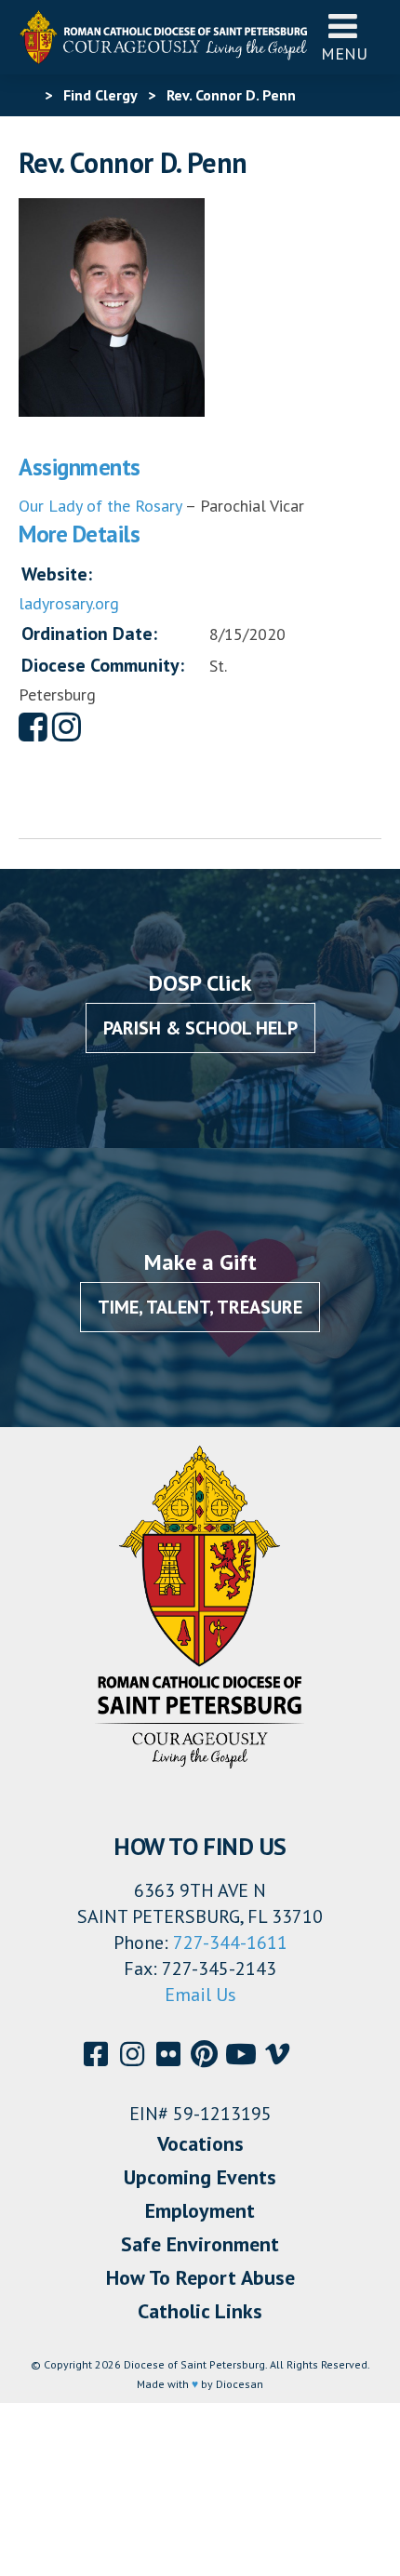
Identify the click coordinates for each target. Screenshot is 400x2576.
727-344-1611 (230, 1942)
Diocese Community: (103, 665)
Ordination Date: (89, 634)
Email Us (200, 1995)
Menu (344, 53)
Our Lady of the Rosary (100, 506)
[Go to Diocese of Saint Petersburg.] (26, 95)
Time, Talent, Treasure (200, 1307)
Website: (57, 574)
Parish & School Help (200, 1028)
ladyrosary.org (69, 603)
